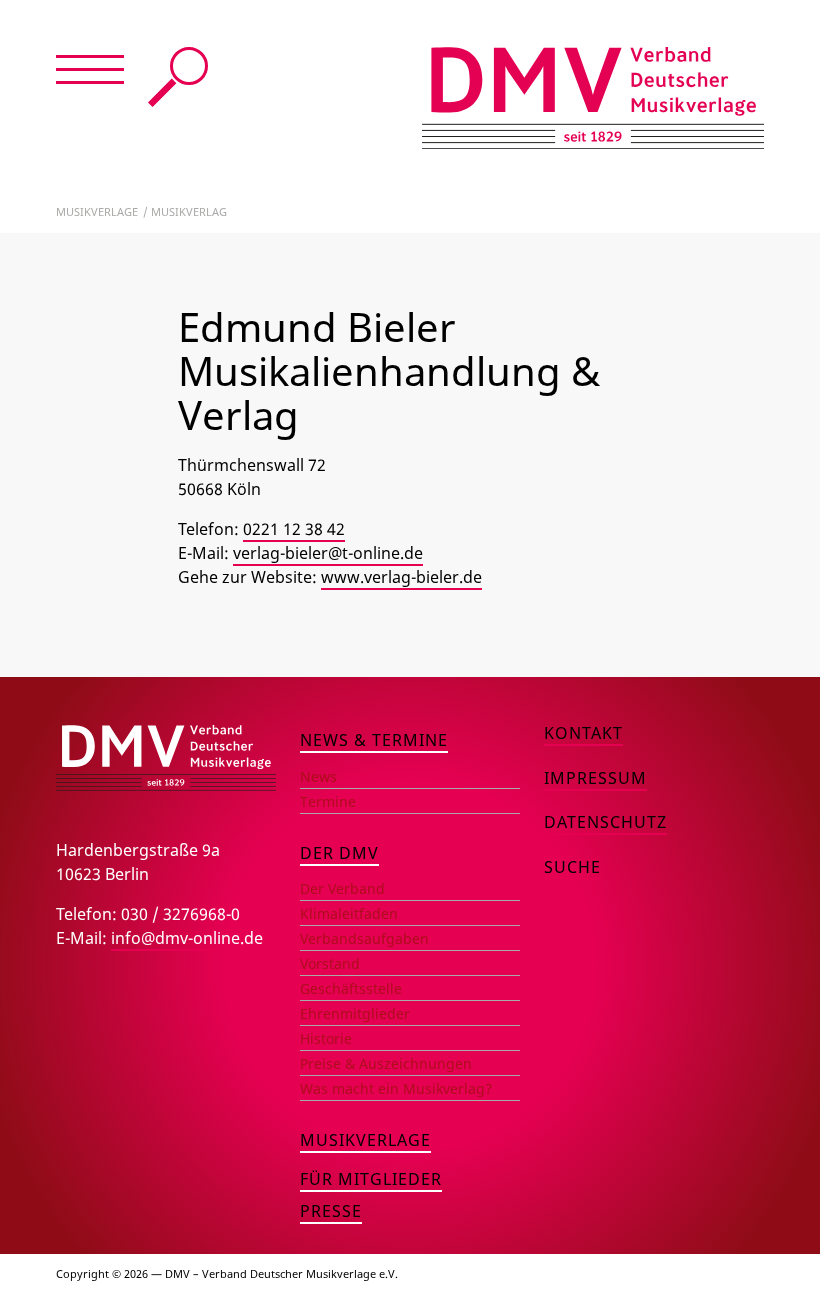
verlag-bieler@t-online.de (328, 553)
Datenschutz (605, 822)
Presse (331, 1211)
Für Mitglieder (371, 1179)
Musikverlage (97, 211)
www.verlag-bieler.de (401, 577)
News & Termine (374, 740)
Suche (178, 77)
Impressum (595, 778)
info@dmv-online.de (187, 938)
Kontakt (583, 733)
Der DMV (339, 853)
